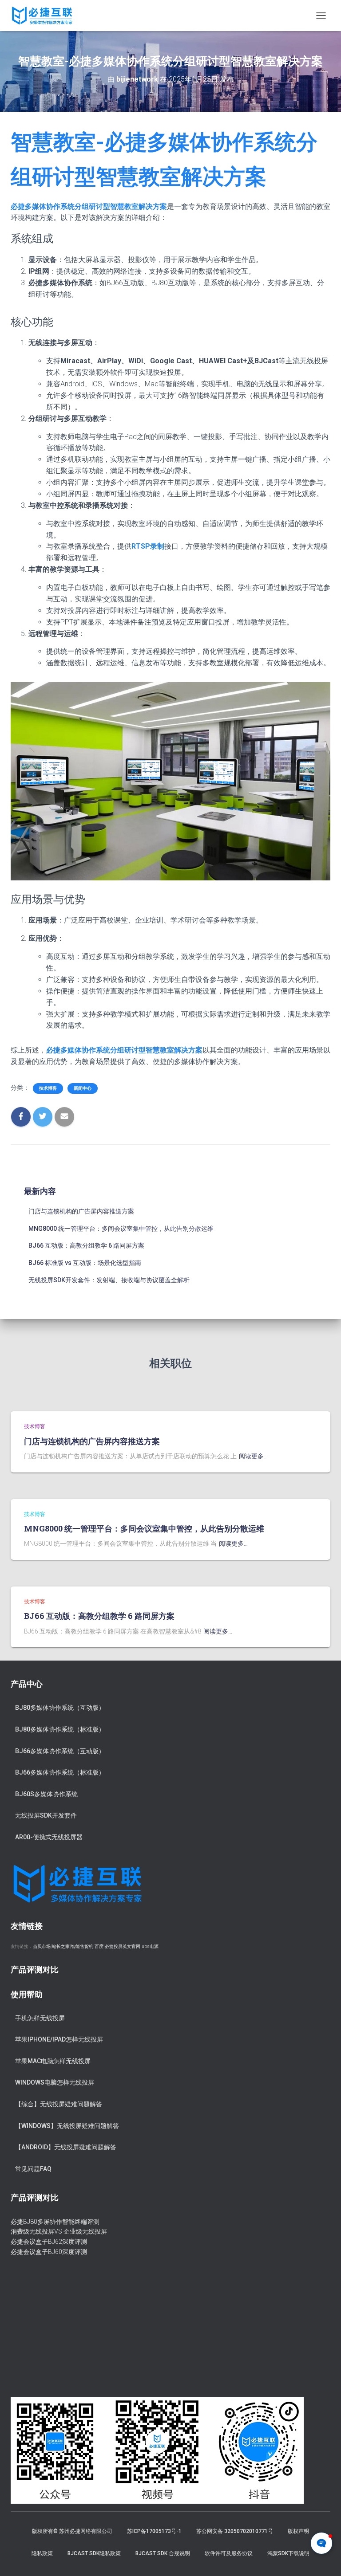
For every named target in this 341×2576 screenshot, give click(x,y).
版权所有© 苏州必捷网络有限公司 (72, 2531)
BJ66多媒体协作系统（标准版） (60, 1772)
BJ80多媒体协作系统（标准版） (60, 1729)
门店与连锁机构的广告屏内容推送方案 (81, 1211)
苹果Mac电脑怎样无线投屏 (53, 2061)
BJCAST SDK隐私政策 (94, 2553)
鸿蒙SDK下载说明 (288, 2553)
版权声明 (298, 2531)
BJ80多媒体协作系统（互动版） (60, 1708)
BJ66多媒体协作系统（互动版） (60, 1751)
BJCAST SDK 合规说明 (163, 2553)
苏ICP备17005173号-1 (154, 2531)
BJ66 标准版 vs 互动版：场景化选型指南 (85, 1263)
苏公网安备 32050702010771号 (235, 2531)
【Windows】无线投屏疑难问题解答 (67, 2126)
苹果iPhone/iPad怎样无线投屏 (59, 2039)
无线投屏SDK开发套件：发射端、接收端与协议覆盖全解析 (109, 1280)
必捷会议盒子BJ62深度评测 (49, 2242)
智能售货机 (82, 1946)
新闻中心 (83, 1088)
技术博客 (48, 1088)
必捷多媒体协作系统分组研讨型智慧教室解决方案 (89, 206)
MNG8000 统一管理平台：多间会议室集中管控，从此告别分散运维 (121, 1229)
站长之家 (61, 1946)
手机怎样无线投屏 (40, 2018)
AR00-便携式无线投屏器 (49, 1837)
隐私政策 (42, 2553)
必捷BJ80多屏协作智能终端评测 (55, 2222)
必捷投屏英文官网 (123, 1946)
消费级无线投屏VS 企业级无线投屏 (59, 2231)
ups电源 (150, 1946)
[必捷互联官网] (45, 16)
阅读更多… (253, 1456)
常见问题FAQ (33, 2169)
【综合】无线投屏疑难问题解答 (59, 2104)
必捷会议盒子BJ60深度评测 (49, 2252)
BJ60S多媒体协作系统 (46, 1794)
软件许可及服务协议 (229, 2553)
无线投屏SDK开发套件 (46, 1815)
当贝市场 (42, 1946)
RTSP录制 (148, 546)
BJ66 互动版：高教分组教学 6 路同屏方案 (86, 1245)
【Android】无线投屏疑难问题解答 (66, 2147)
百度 (99, 1946)
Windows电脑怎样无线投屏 (55, 2082)
